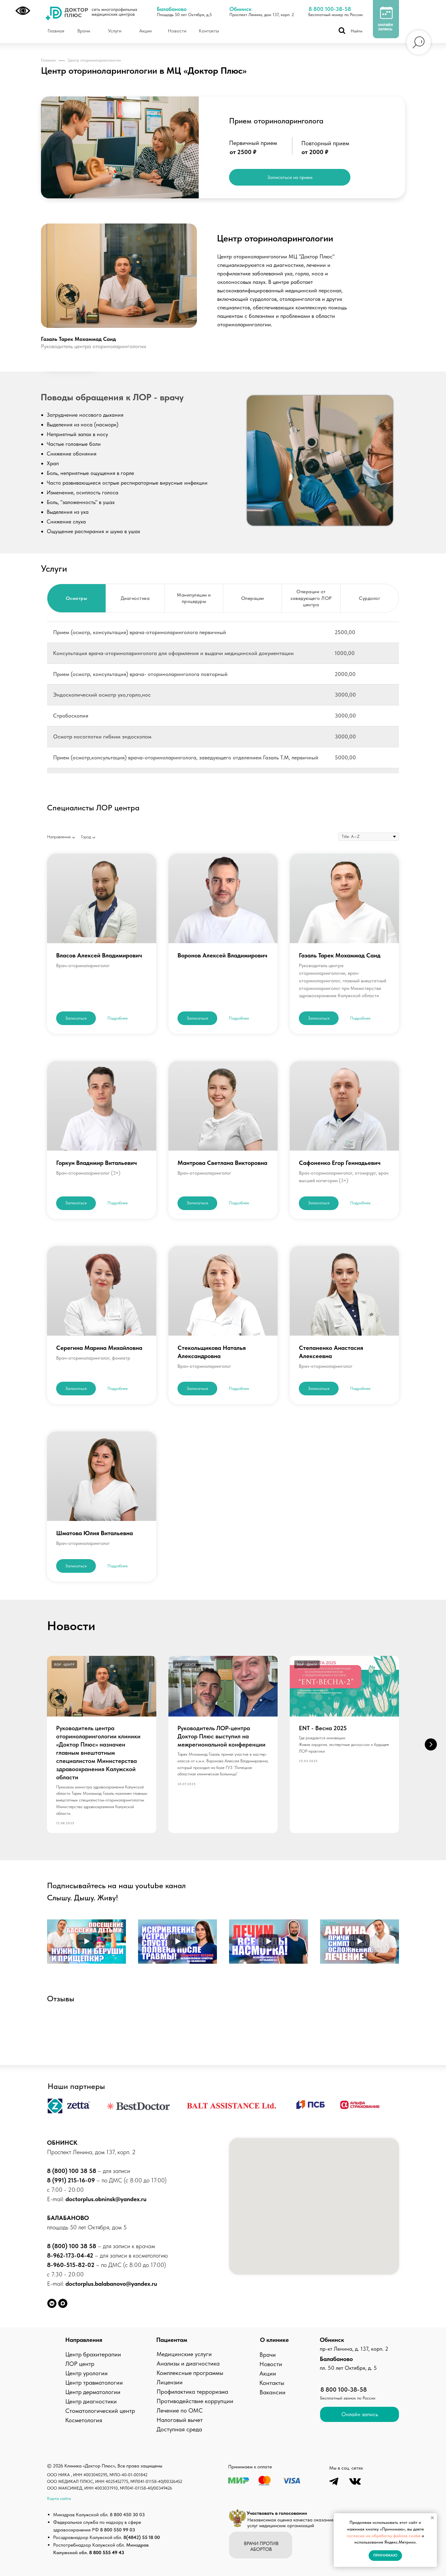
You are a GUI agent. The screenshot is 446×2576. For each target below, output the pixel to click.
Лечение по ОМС (180, 2410)
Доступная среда (179, 2429)
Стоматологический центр (100, 2411)
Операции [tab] (253, 598)
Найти (356, 31)
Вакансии (272, 2392)
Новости (271, 2364)
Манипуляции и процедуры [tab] (194, 598)
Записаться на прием (290, 177)
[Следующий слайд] (431, 1744)
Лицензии (170, 2382)
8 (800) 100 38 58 (72, 2171)
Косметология (84, 2420)
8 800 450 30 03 (127, 2515)
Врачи (268, 2355)
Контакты (272, 2383)
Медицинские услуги (184, 2354)
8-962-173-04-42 (71, 2255)
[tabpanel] (223, 700)
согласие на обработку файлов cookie (384, 2536)
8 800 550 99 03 (118, 2530)
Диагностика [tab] (135, 598)
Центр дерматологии (93, 2392)
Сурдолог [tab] (370, 598)
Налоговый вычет (180, 2420)
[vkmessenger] (52, 2303)
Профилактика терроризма (192, 2392)
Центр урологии (86, 2373)
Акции (268, 2373)
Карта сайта (59, 2498)
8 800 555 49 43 (107, 2552)
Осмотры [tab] (77, 598)
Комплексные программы (190, 2373)
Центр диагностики (91, 2401)
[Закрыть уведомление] (432, 2518)
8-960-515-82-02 (71, 2265)
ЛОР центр (80, 2364)
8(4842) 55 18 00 (142, 2537)
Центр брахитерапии (93, 2354)
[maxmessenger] (63, 2303)
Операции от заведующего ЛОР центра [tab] (311, 598)
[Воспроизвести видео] (86, 1942)
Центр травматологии (94, 2383)
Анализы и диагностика (188, 2363)
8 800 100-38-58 (330, 9)
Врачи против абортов (261, 2546)
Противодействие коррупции (195, 2401)
